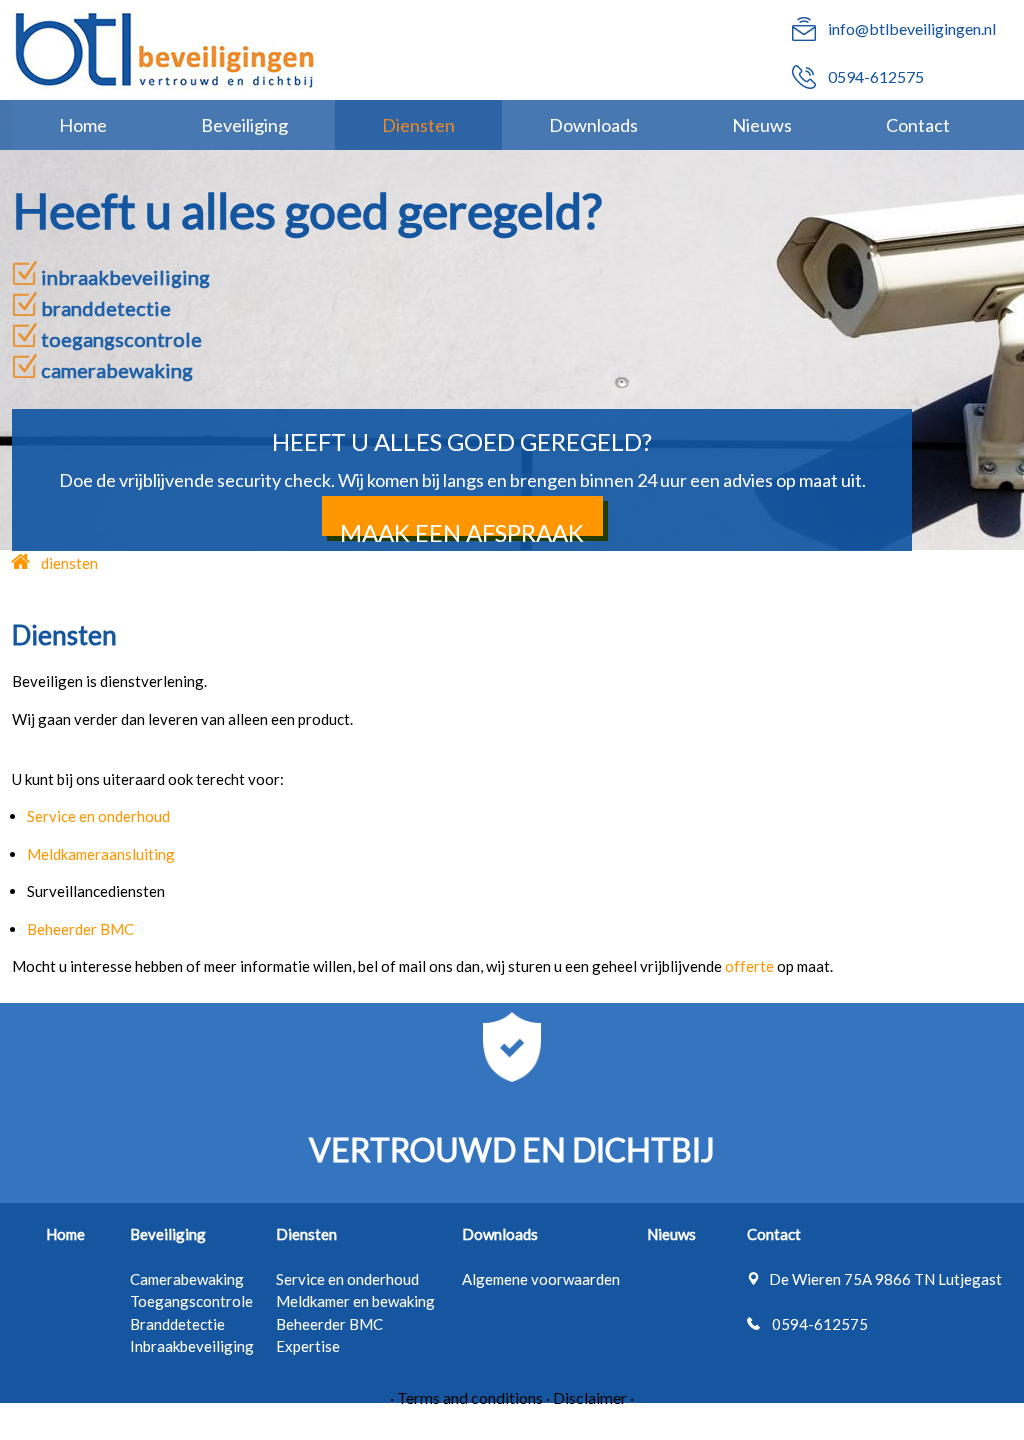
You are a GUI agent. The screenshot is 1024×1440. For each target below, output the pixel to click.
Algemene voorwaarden (541, 1279)
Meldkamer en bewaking (355, 1301)
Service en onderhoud (347, 1279)
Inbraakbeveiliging (192, 1346)
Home (83, 125)
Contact (918, 125)
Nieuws (762, 125)
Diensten (418, 125)
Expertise (308, 1346)
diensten (69, 563)
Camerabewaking (187, 1279)
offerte (751, 966)
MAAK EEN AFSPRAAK (462, 532)
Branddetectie (177, 1324)
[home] (21, 563)
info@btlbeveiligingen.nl (912, 28)
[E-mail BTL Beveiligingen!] (804, 34)
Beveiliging (244, 125)
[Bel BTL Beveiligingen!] (804, 82)
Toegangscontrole (191, 1301)
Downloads (593, 125)
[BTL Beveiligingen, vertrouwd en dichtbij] (164, 50)
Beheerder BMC (329, 1324)
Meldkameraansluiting (101, 854)
